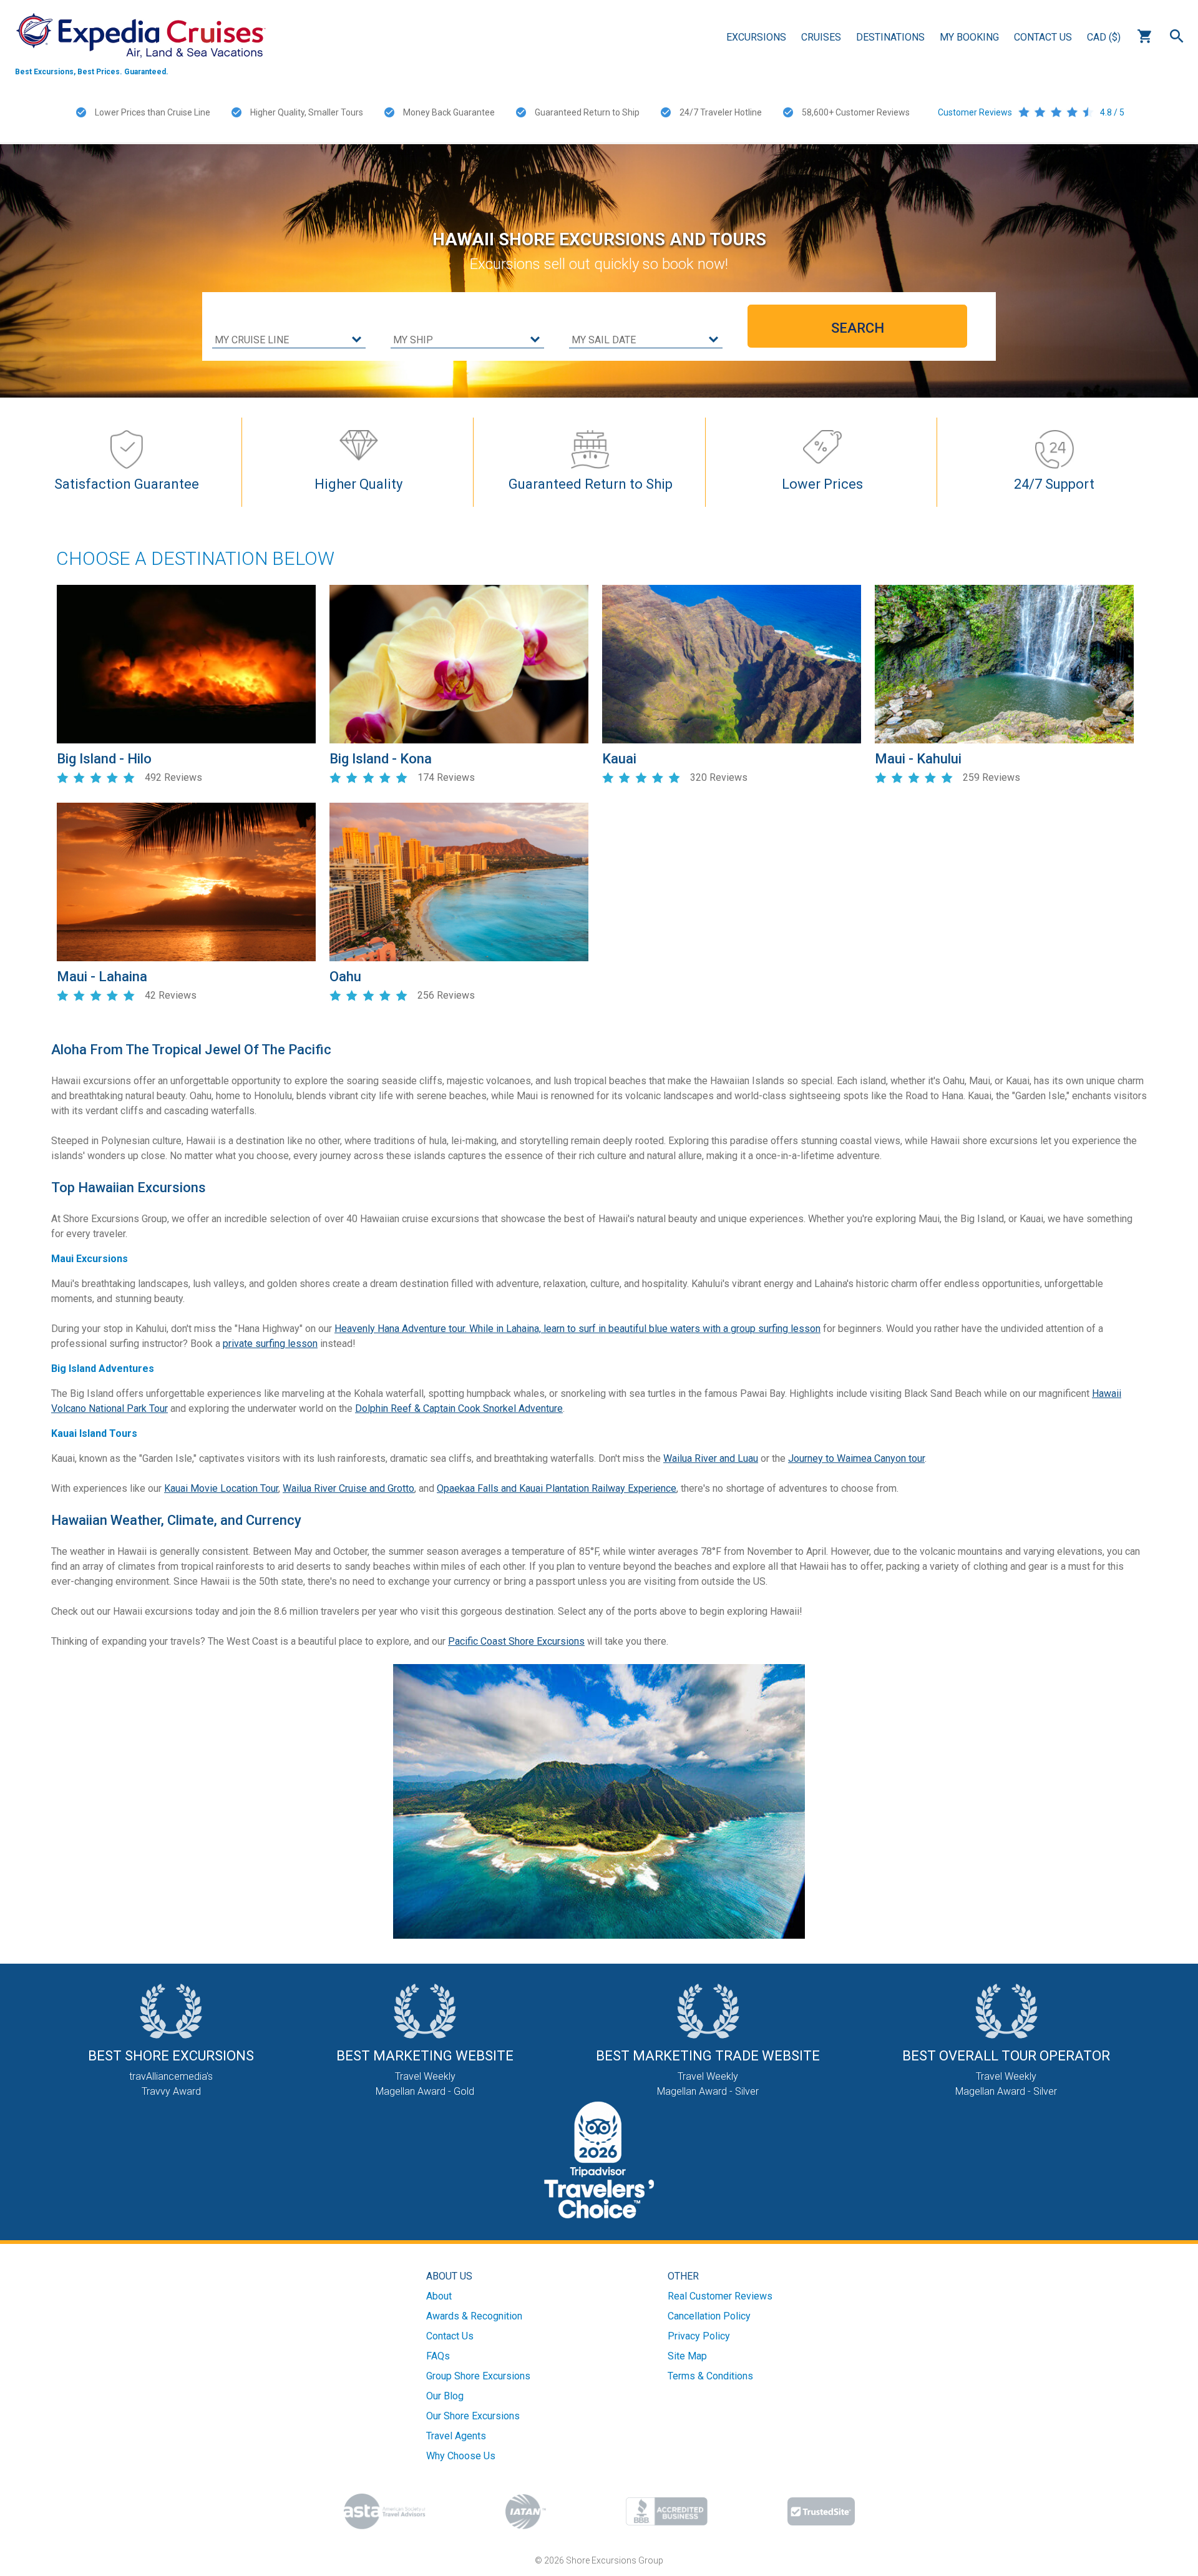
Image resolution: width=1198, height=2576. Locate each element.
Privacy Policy (699, 2336)
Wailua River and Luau (711, 1458)
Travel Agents (456, 2436)
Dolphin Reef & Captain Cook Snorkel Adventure (459, 1408)
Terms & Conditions (710, 2376)
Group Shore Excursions (478, 2376)
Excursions (756, 37)
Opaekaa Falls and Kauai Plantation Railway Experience (557, 1488)
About (439, 2296)
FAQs (438, 2356)
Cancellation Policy (709, 2316)
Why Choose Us (461, 2456)
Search (1177, 36)
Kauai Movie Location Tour (221, 1488)
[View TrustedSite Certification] (821, 2511)
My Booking (969, 37)
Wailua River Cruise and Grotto (348, 1488)
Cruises (821, 37)
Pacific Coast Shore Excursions (516, 1641)
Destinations (890, 37)
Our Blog (445, 2396)
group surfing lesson (776, 1329)
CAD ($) (1104, 37)
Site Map (687, 2356)
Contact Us (1043, 37)
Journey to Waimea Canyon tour (856, 1458)
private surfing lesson (270, 1344)
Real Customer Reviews (720, 2296)
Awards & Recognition (474, 2316)
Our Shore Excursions (473, 2416)
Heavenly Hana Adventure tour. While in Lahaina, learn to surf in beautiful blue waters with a (533, 1329)
